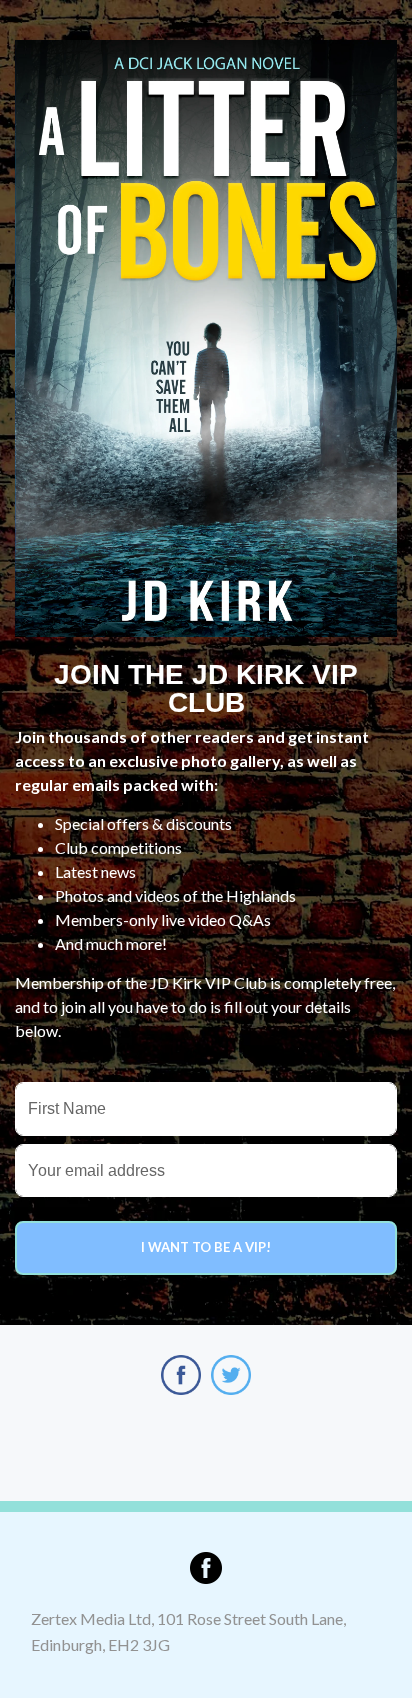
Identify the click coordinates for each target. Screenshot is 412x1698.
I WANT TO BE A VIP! (206, 1247)
